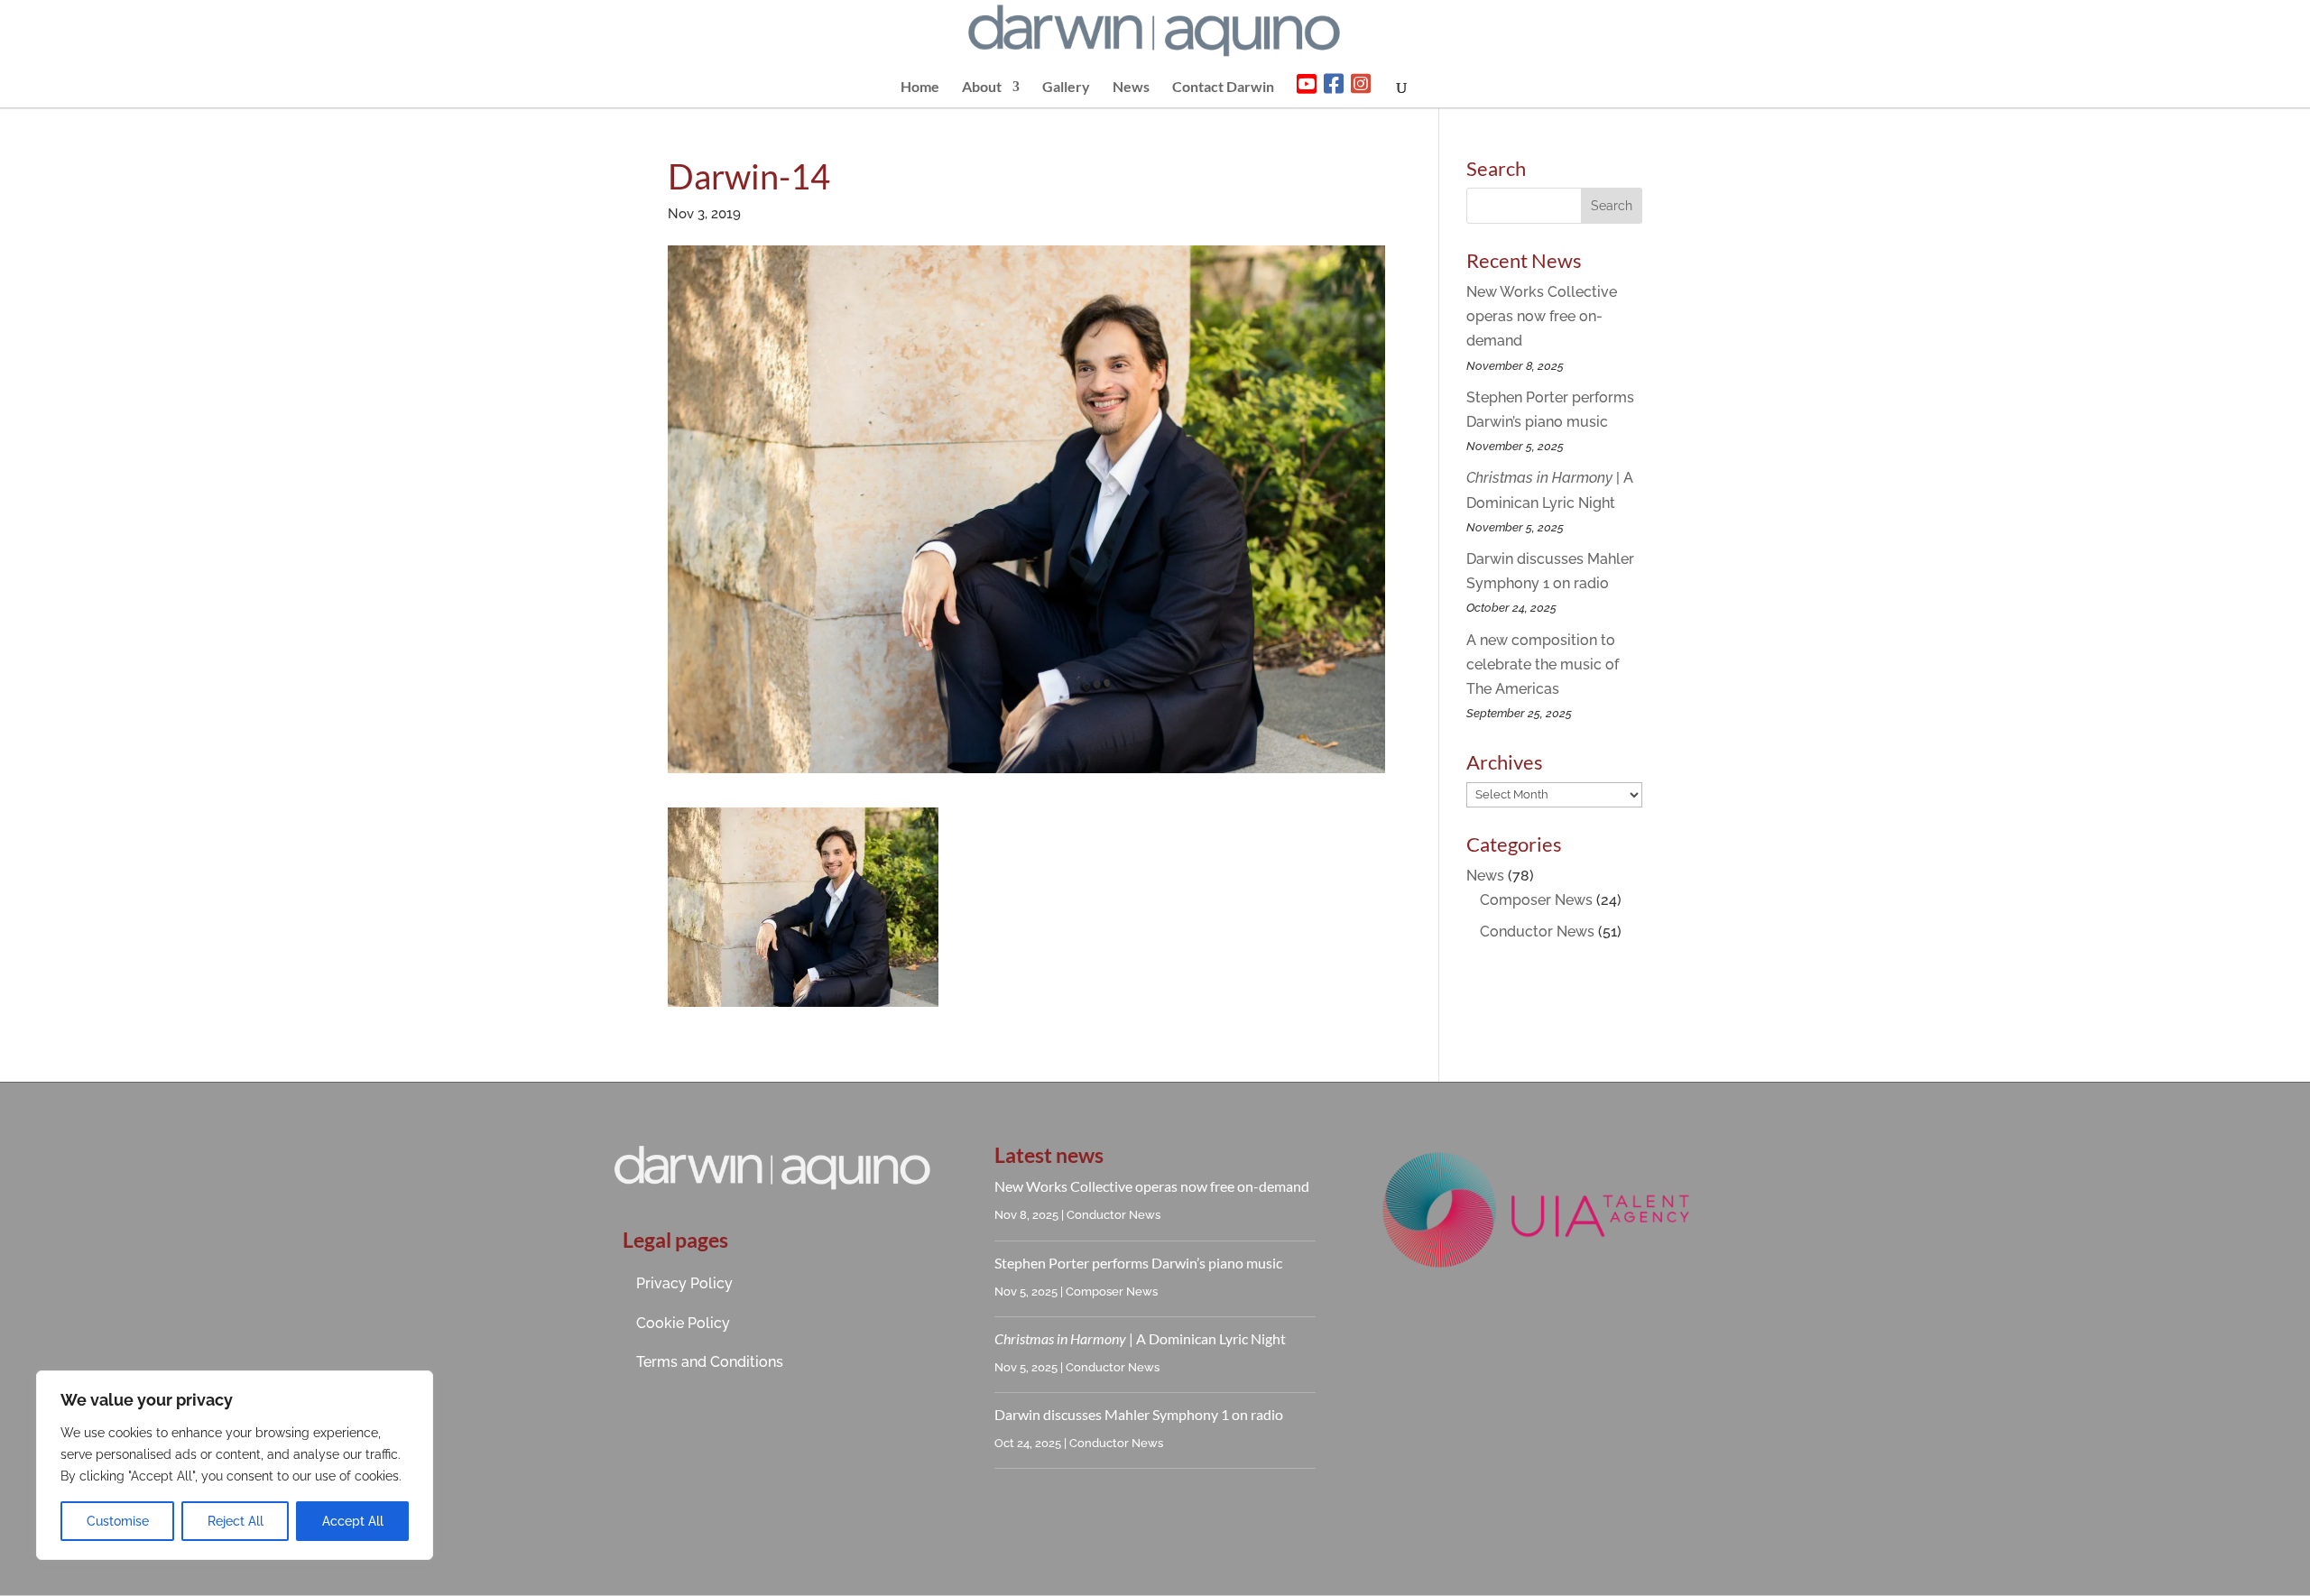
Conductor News (1537, 932)
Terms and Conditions (710, 1362)
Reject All (236, 1521)
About (982, 88)
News (1131, 88)
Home (920, 88)
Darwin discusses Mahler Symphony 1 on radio (1139, 1414)
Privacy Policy (684, 1283)
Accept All (353, 1521)
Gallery (1066, 88)
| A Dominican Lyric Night (1140, 1338)
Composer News (1536, 900)
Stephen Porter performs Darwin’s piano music (1138, 1263)
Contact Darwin (1223, 88)
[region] (235, 1465)
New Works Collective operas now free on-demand (1542, 316)
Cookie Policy (683, 1323)
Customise (118, 1521)
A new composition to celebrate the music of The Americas (1543, 664)
